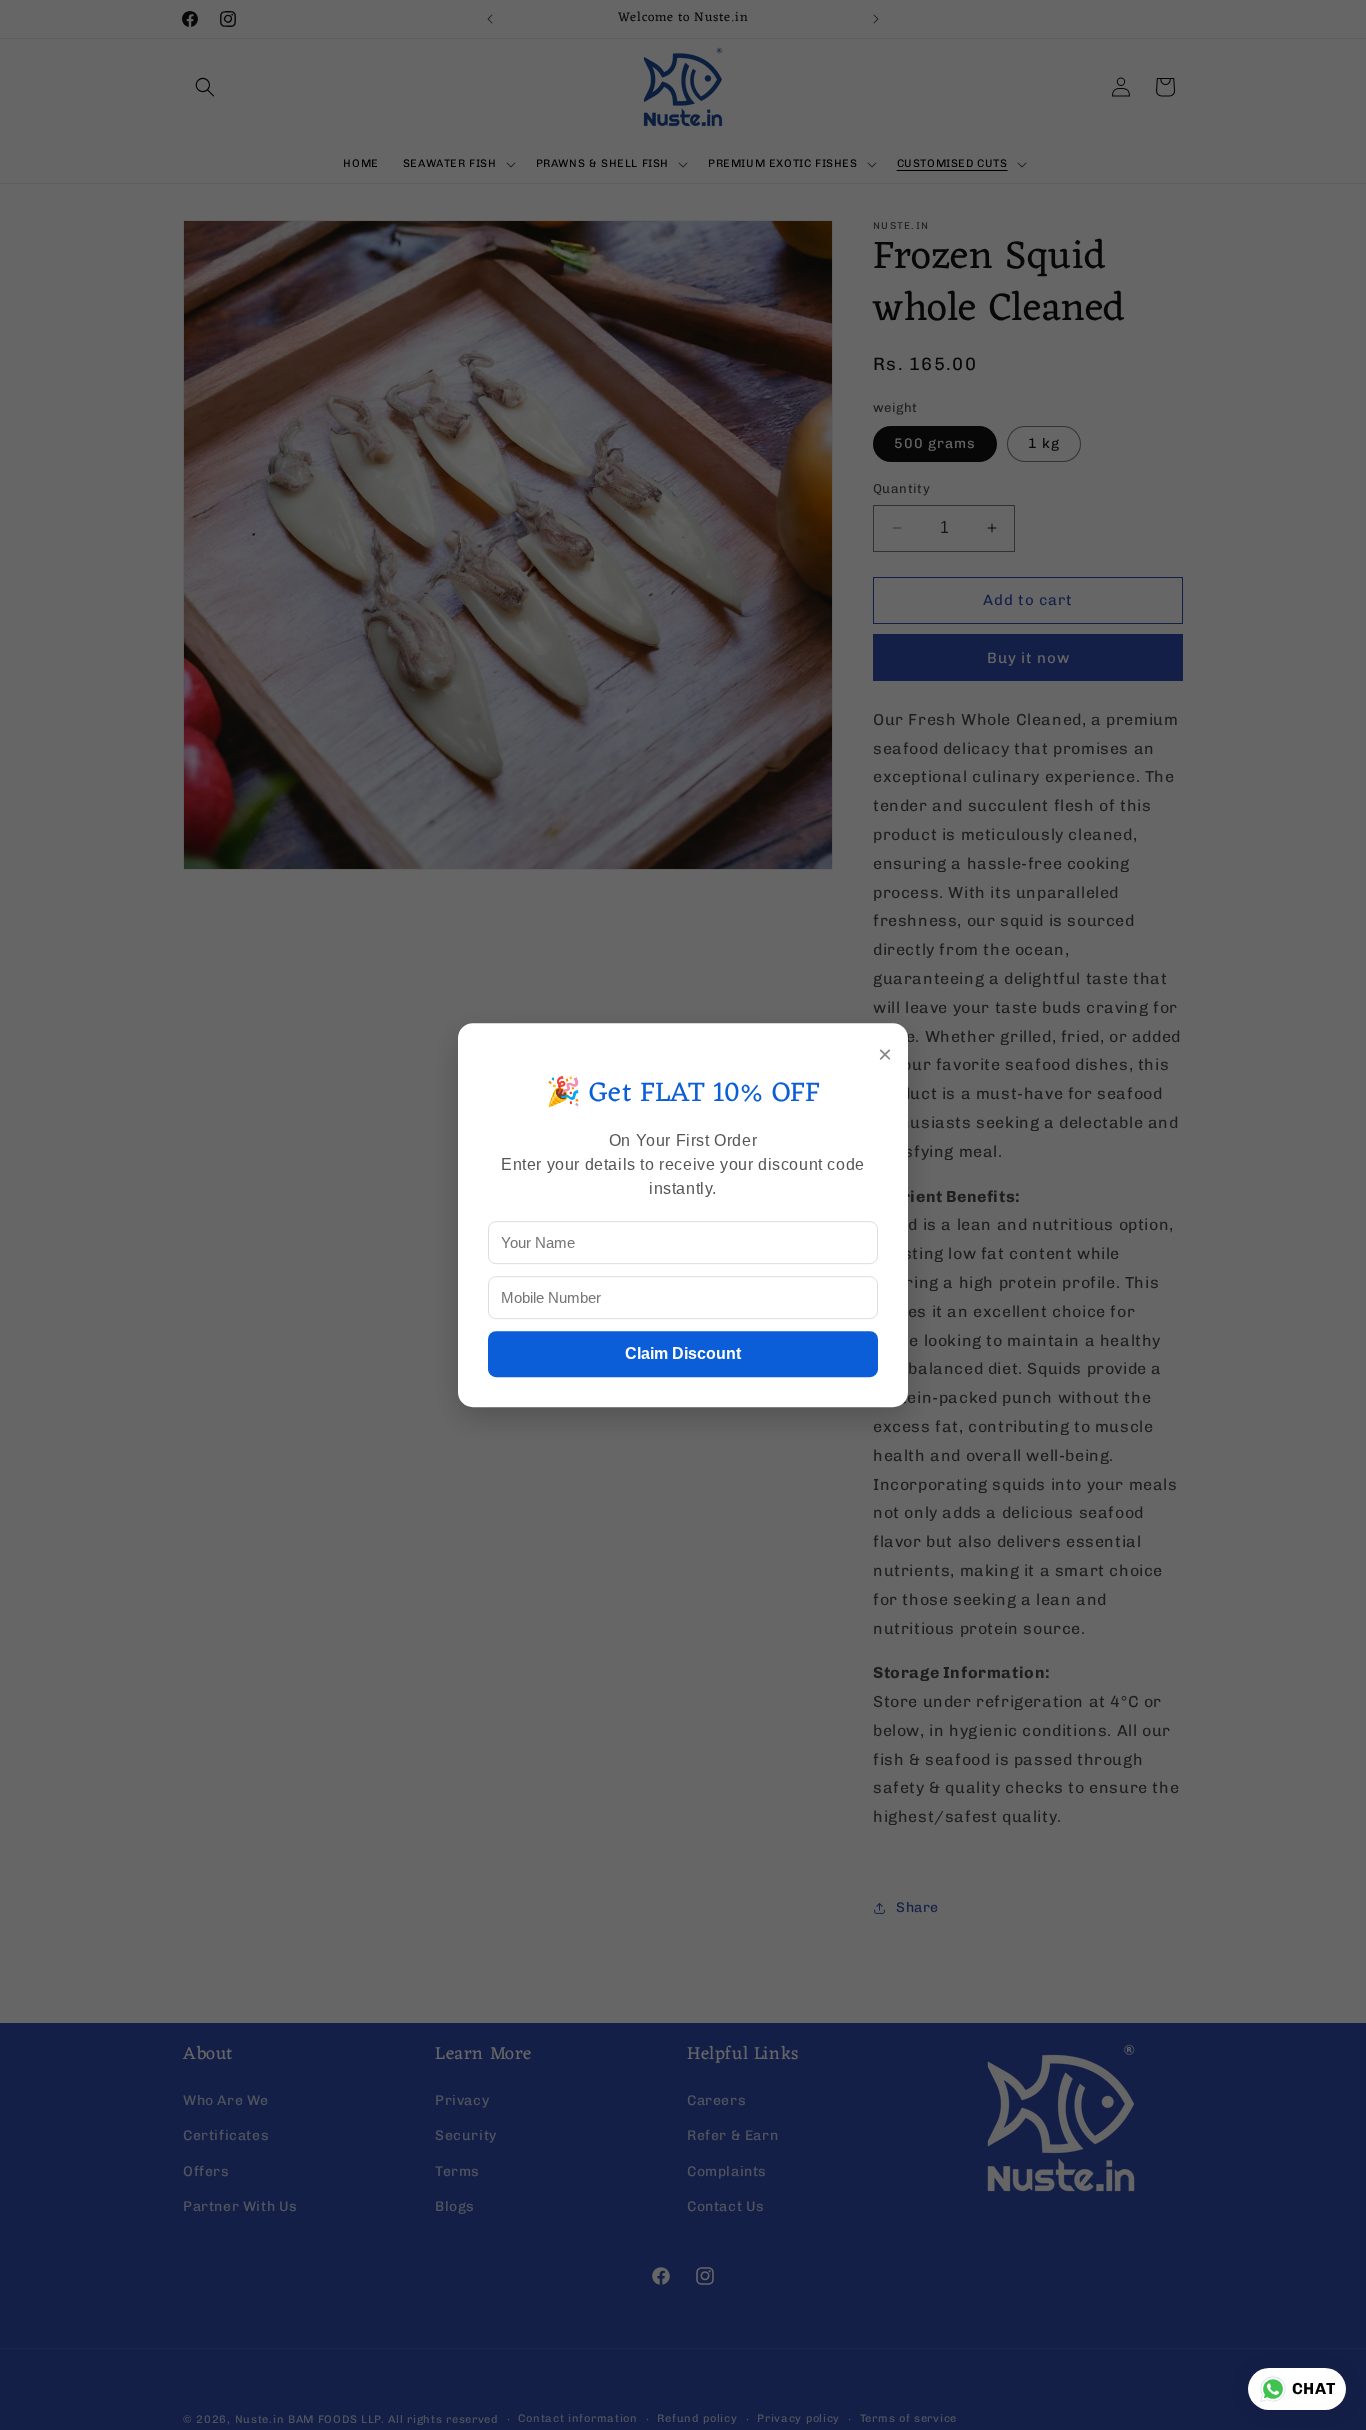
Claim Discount (683, 1353)
